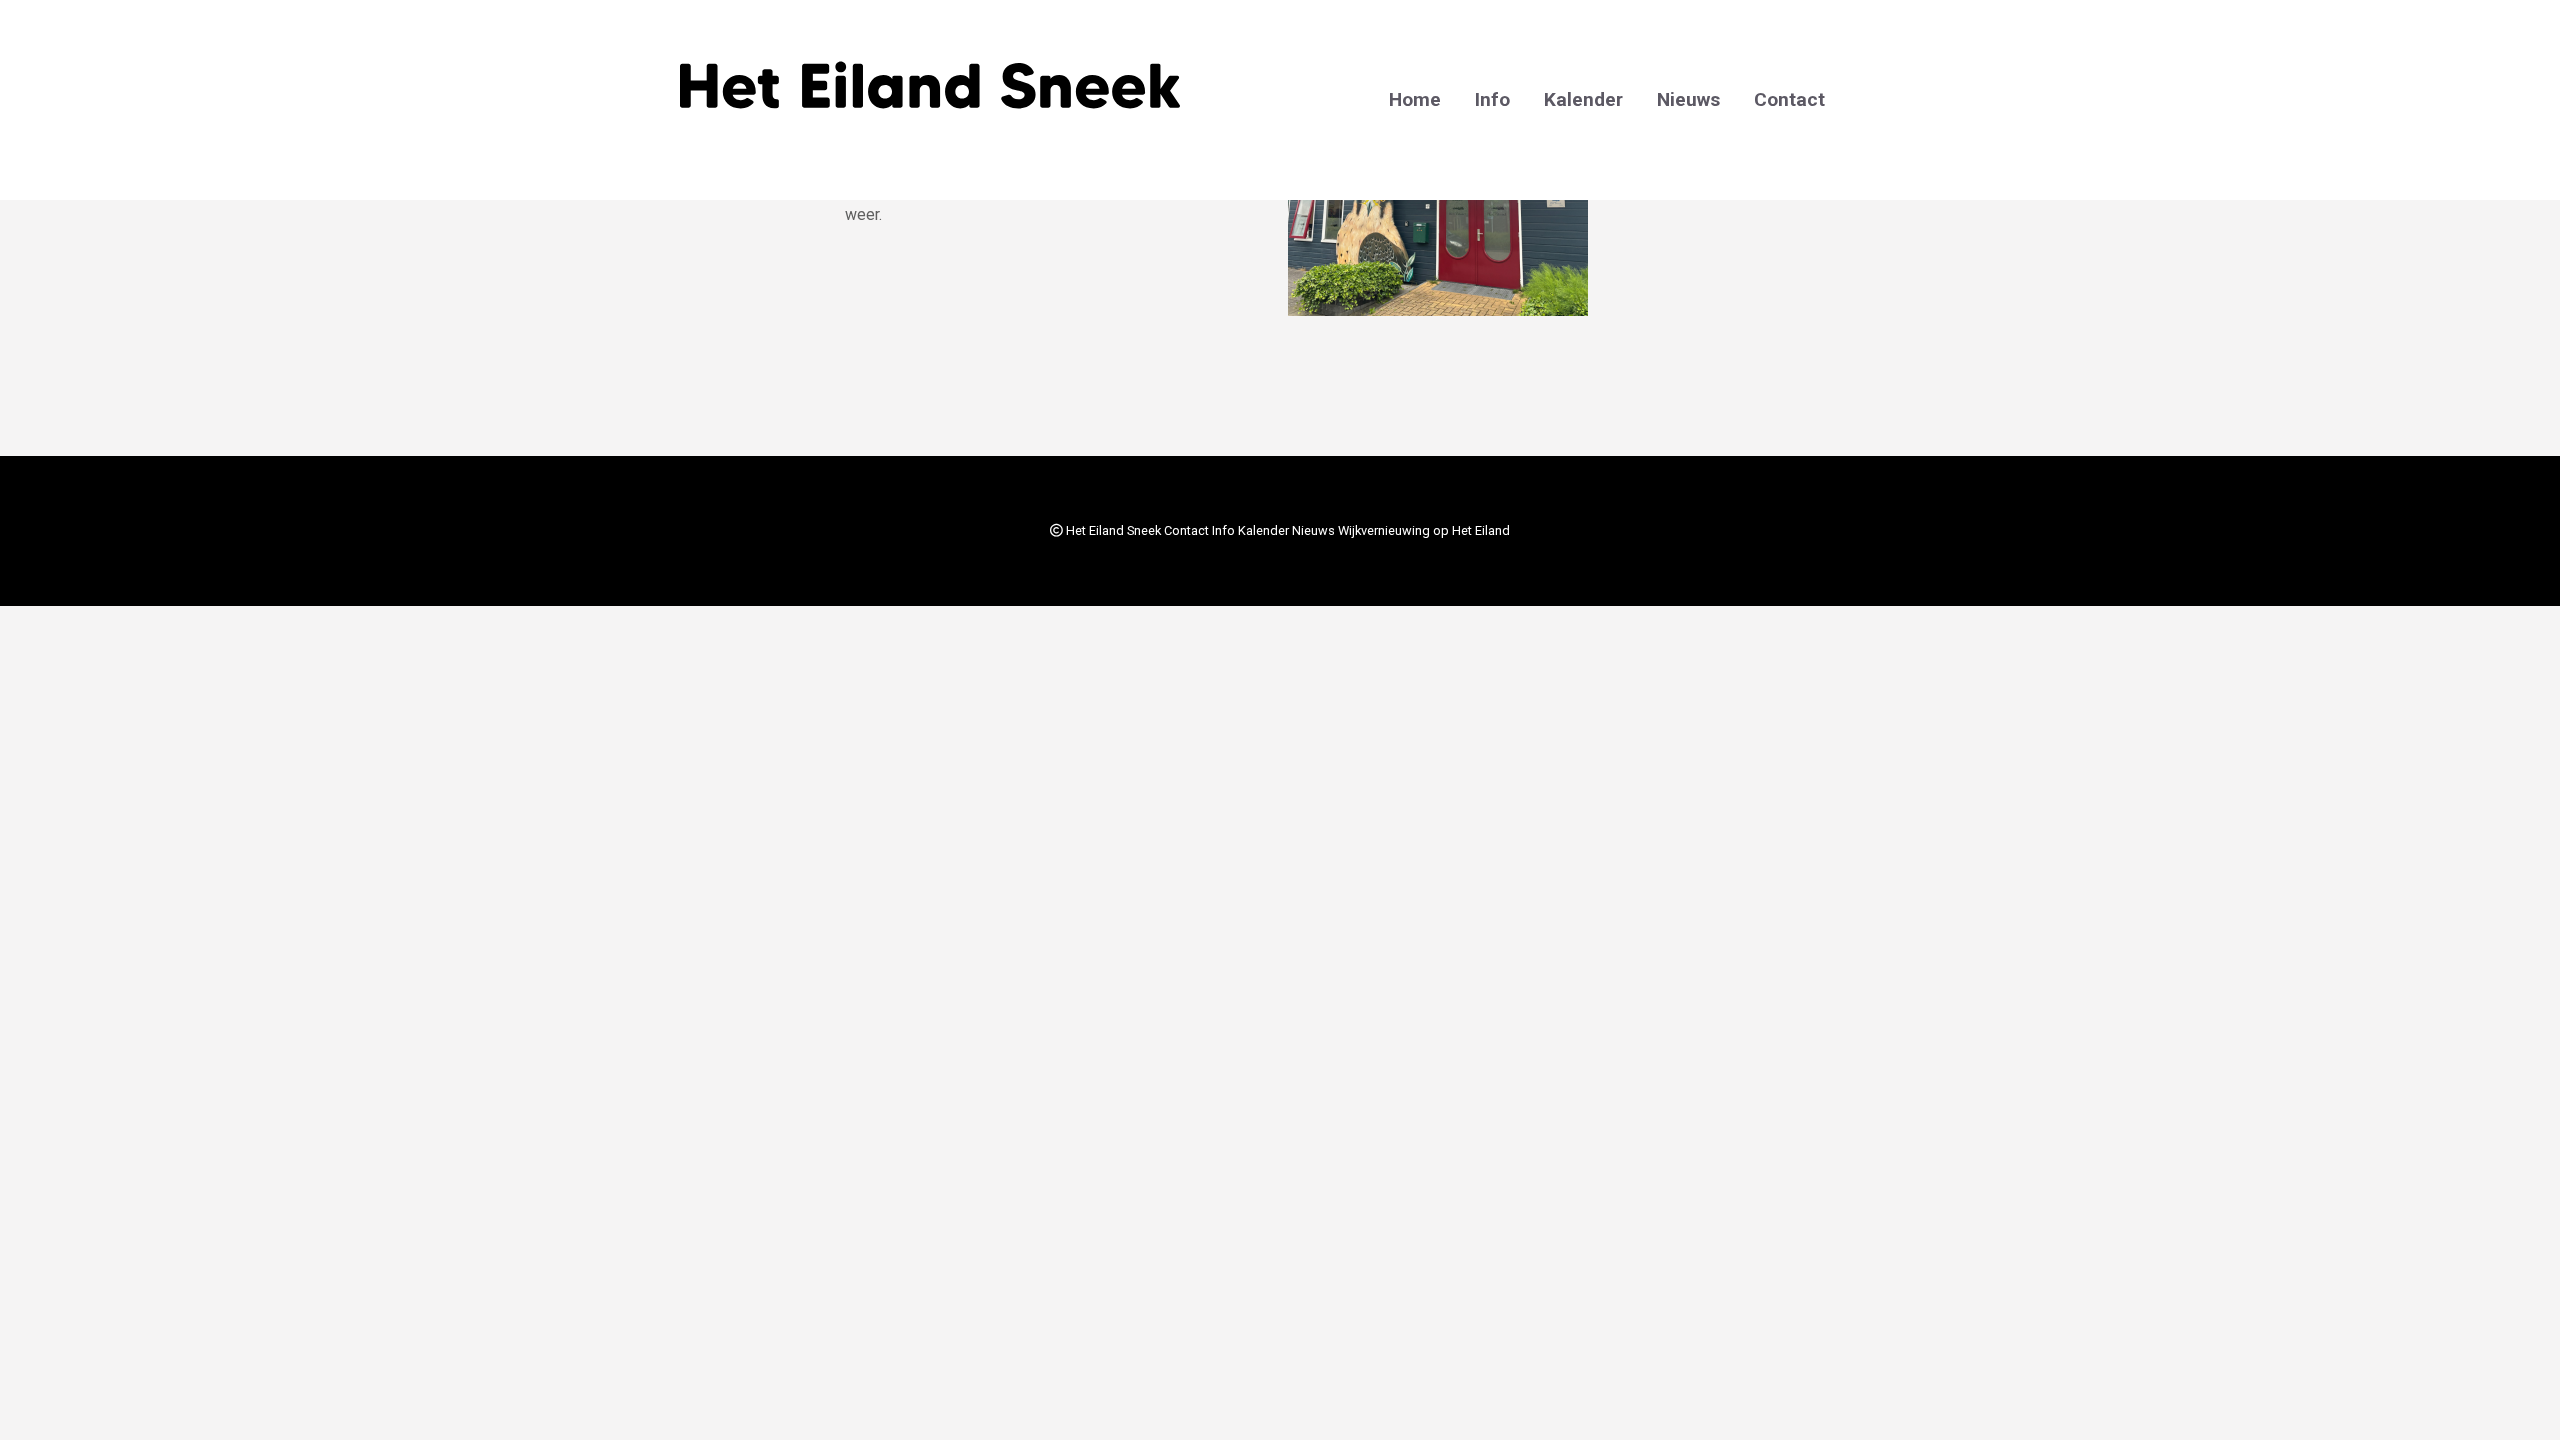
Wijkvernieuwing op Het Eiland (1424, 530)
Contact (1789, 99)
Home (1415, 99)
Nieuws (1688, 99)
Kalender (1583, 99)
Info (1492, 99)
